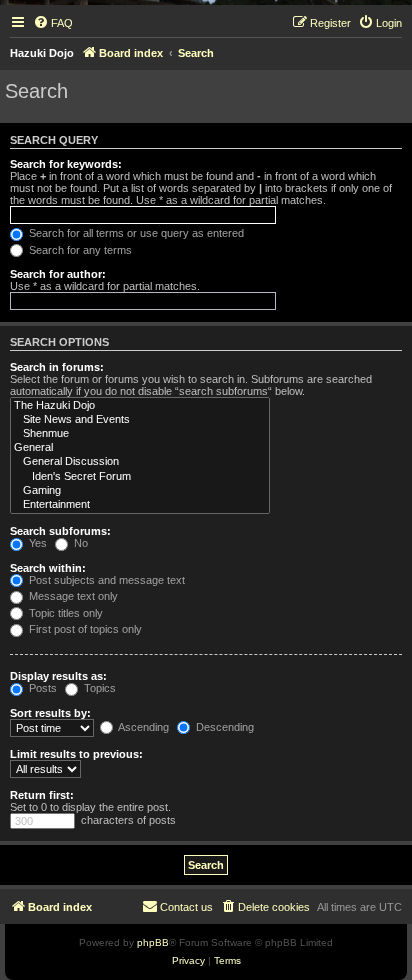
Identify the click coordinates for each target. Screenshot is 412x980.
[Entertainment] (140, 505)
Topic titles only (64, 613)
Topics (98, 688)
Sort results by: (50, 713)
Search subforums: (60, 531)
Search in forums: (57, 367)
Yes (36, 543)
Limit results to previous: (76, 754)
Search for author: (58, 274)
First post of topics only (84, 629)
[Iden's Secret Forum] (140, 477)
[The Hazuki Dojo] (140, 406)
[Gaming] (140, 491)
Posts (41, 688)
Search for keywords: (66, 164)
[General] (140, 448)
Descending (223, 727)
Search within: (48, 568)
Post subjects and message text (105, 580)
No (79, 543)
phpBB (153, 942)
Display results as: (58, 676)
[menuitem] (53, 23)
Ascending (142, 727)
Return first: (42, 795)
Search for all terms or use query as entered (135, 233)
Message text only (72, 596)
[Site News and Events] (140, 420)
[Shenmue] (140, 434)
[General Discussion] (140, 462)
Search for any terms (79, 250)
